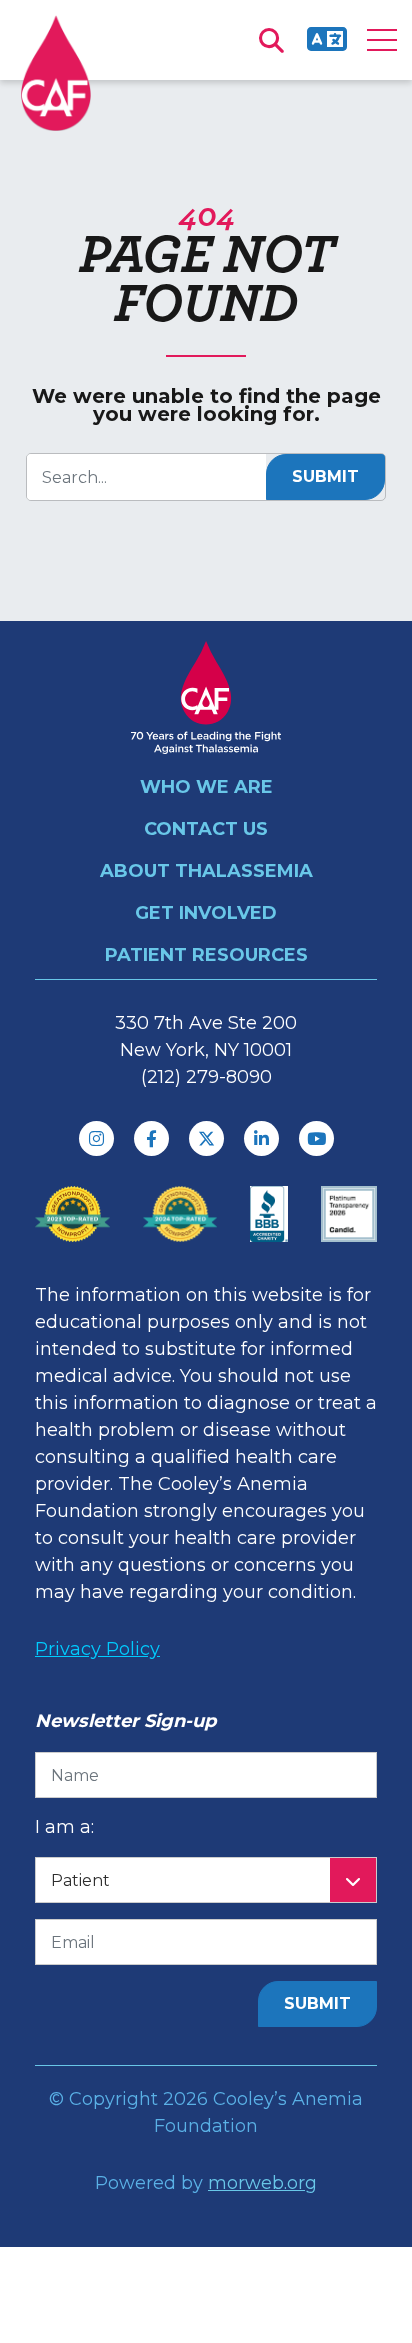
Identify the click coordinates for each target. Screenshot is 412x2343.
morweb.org (262, 2183)
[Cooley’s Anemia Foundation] (56, 73)
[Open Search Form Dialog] (271, 40)
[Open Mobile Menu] (382, 40)
